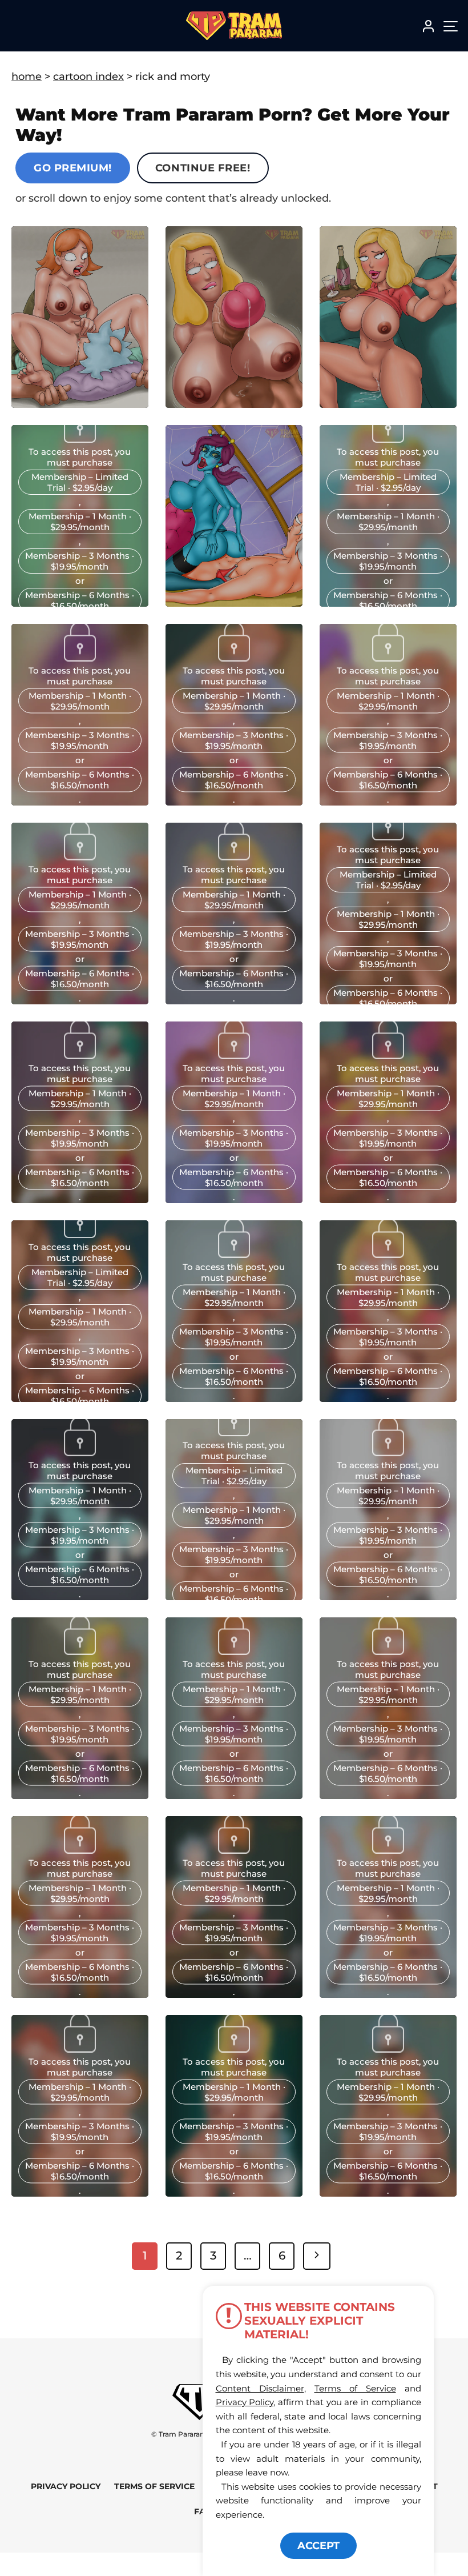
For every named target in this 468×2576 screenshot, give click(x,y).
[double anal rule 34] (388, 2049)
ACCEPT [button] (318, 2546)
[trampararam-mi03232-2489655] (388, 837)
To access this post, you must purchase (80, 457)
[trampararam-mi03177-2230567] (234, 1055)
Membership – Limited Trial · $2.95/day (80, 482)
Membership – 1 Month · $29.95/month (80, 522)
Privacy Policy (66, 2486)
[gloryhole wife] (80, 1652)
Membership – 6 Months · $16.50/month (80, 600)
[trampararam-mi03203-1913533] (80, 1055)
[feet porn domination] (234, 1850)
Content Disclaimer (260, 2388)
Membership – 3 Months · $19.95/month (80, 561)
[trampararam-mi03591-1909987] (80, 439)
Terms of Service (154, 2486)
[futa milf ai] (234, 1254)
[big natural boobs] (234, 1652)
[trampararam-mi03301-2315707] (80, 856)
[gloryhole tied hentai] (80, 1850)
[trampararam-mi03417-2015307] (80, 658)
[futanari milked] (80, 1453)
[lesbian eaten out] (388, 1652)
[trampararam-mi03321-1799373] (388, 658)
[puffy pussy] (234, 1433)
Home (27, 77)
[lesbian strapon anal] (388, 1850)
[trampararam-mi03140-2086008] (80, 1235)
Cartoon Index (88, 77)
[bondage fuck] (80, 2049)
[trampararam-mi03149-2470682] (388, 1055)
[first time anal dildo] (388, 1453)
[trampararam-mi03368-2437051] (234, 658)
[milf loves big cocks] (388, 1254)
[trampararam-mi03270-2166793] (234, 856)
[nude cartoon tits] (234, 2049)
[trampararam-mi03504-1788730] (388, 439)
